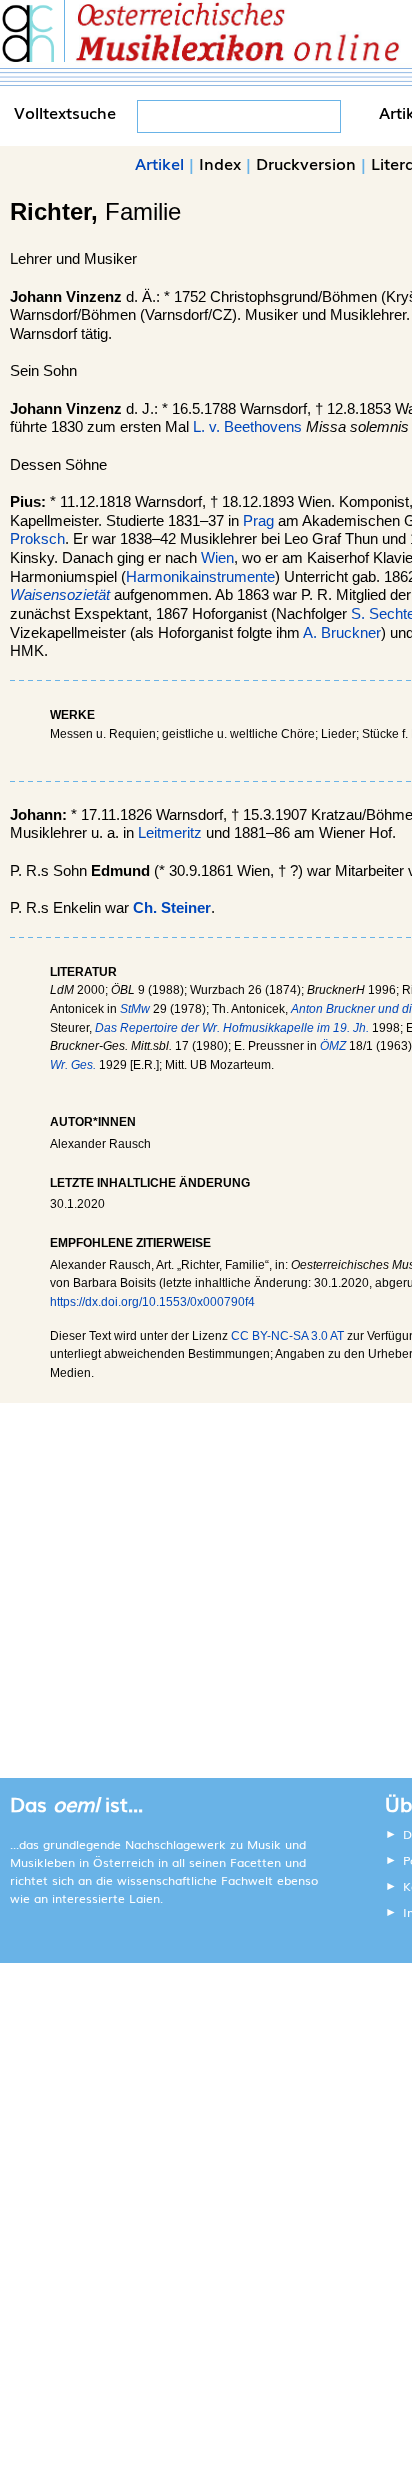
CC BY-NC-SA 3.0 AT (287, 1336)
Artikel (159, 163)
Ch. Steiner (172, 908)
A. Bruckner (342, 633)
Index (220, 163)
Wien (217, 558)
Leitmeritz (170, 833)
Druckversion (306, 163)
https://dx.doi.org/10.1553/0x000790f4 (152, 1302)
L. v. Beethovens (247, 427)
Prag (258, 521)
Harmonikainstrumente (200, 577)
